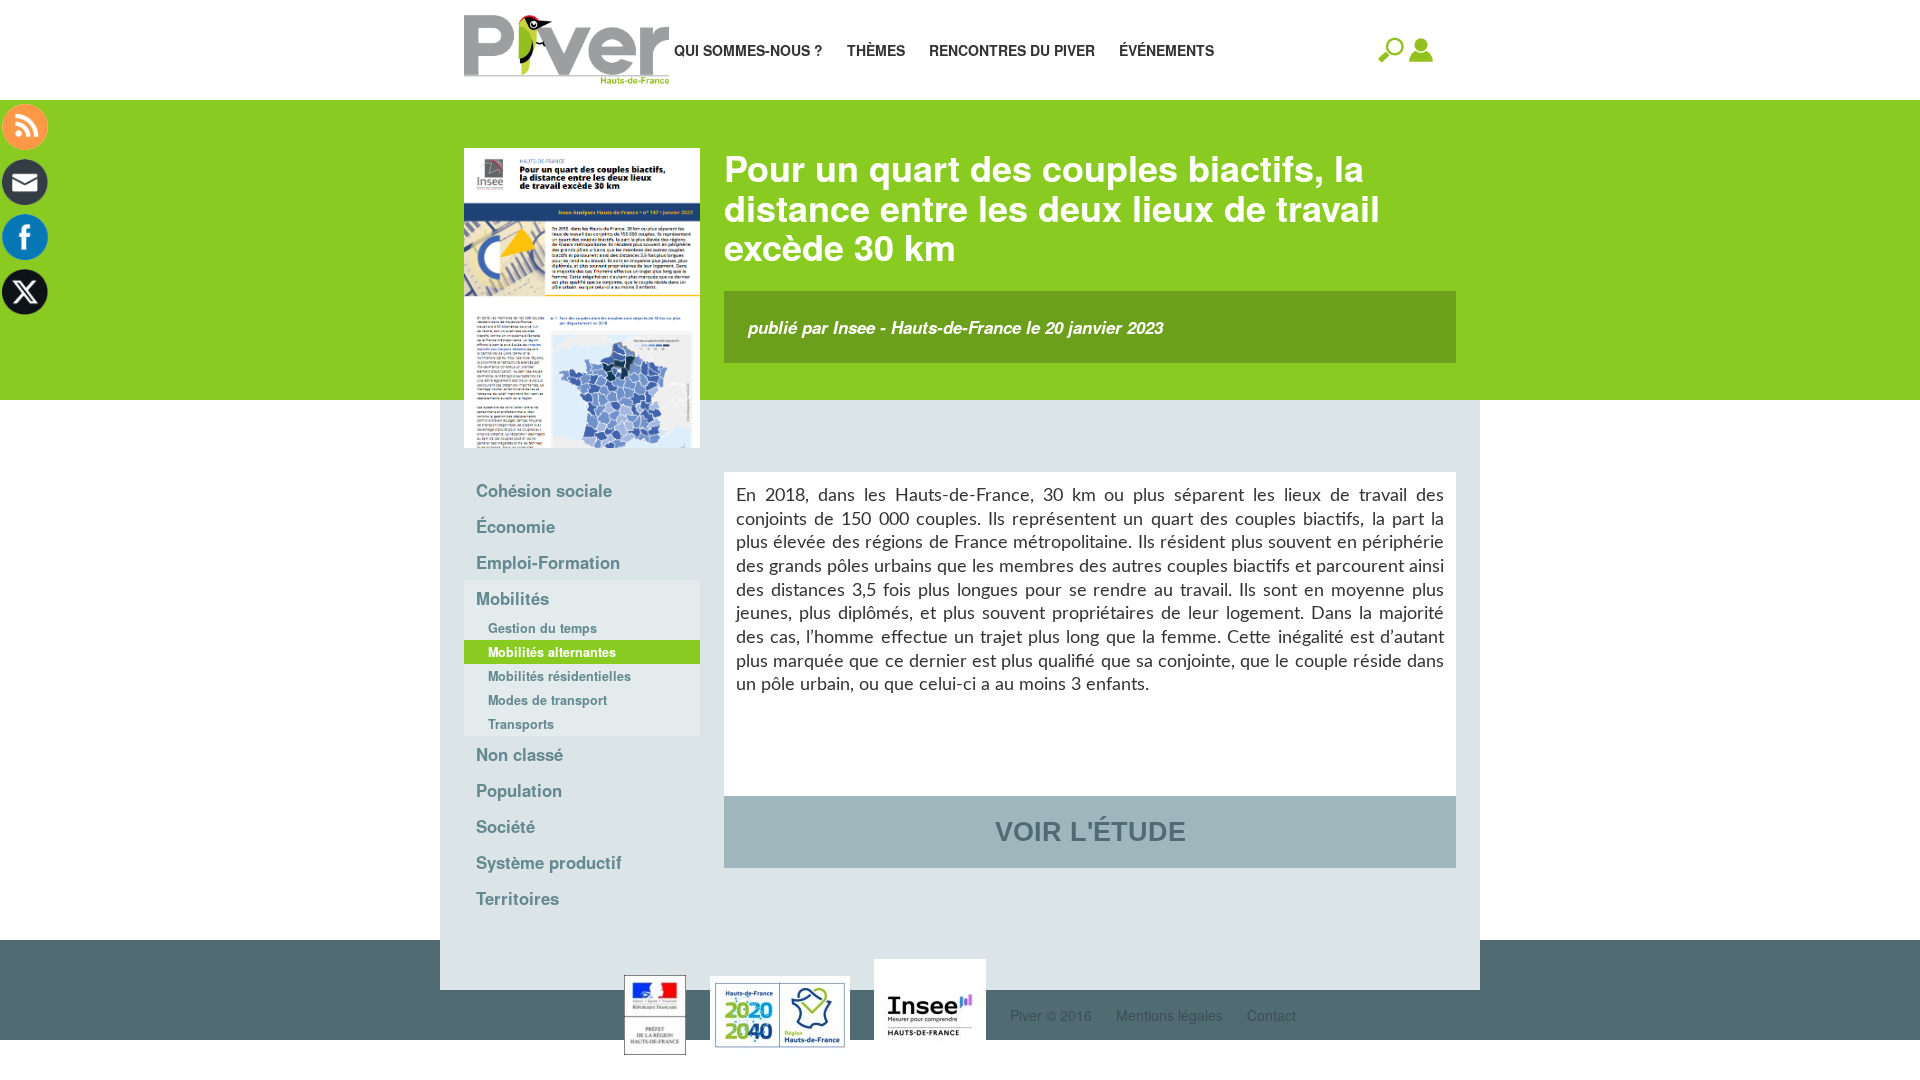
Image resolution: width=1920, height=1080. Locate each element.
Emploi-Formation (548, 562)
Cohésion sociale (544, 490)
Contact (1271, 1015)
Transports (521, 724)
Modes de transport (547, 700)
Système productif (549, 862)
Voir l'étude (1090, 831)
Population (519, 790)
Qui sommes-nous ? (748, 50)
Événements (1166, 50)
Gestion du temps (542, 628)
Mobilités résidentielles (559, 676)
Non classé (519, 754)
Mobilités (512, 598)
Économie (515, 526)
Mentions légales (1169, 1015)
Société (505, 826)
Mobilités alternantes (552, 652)
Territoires (517, 898)
